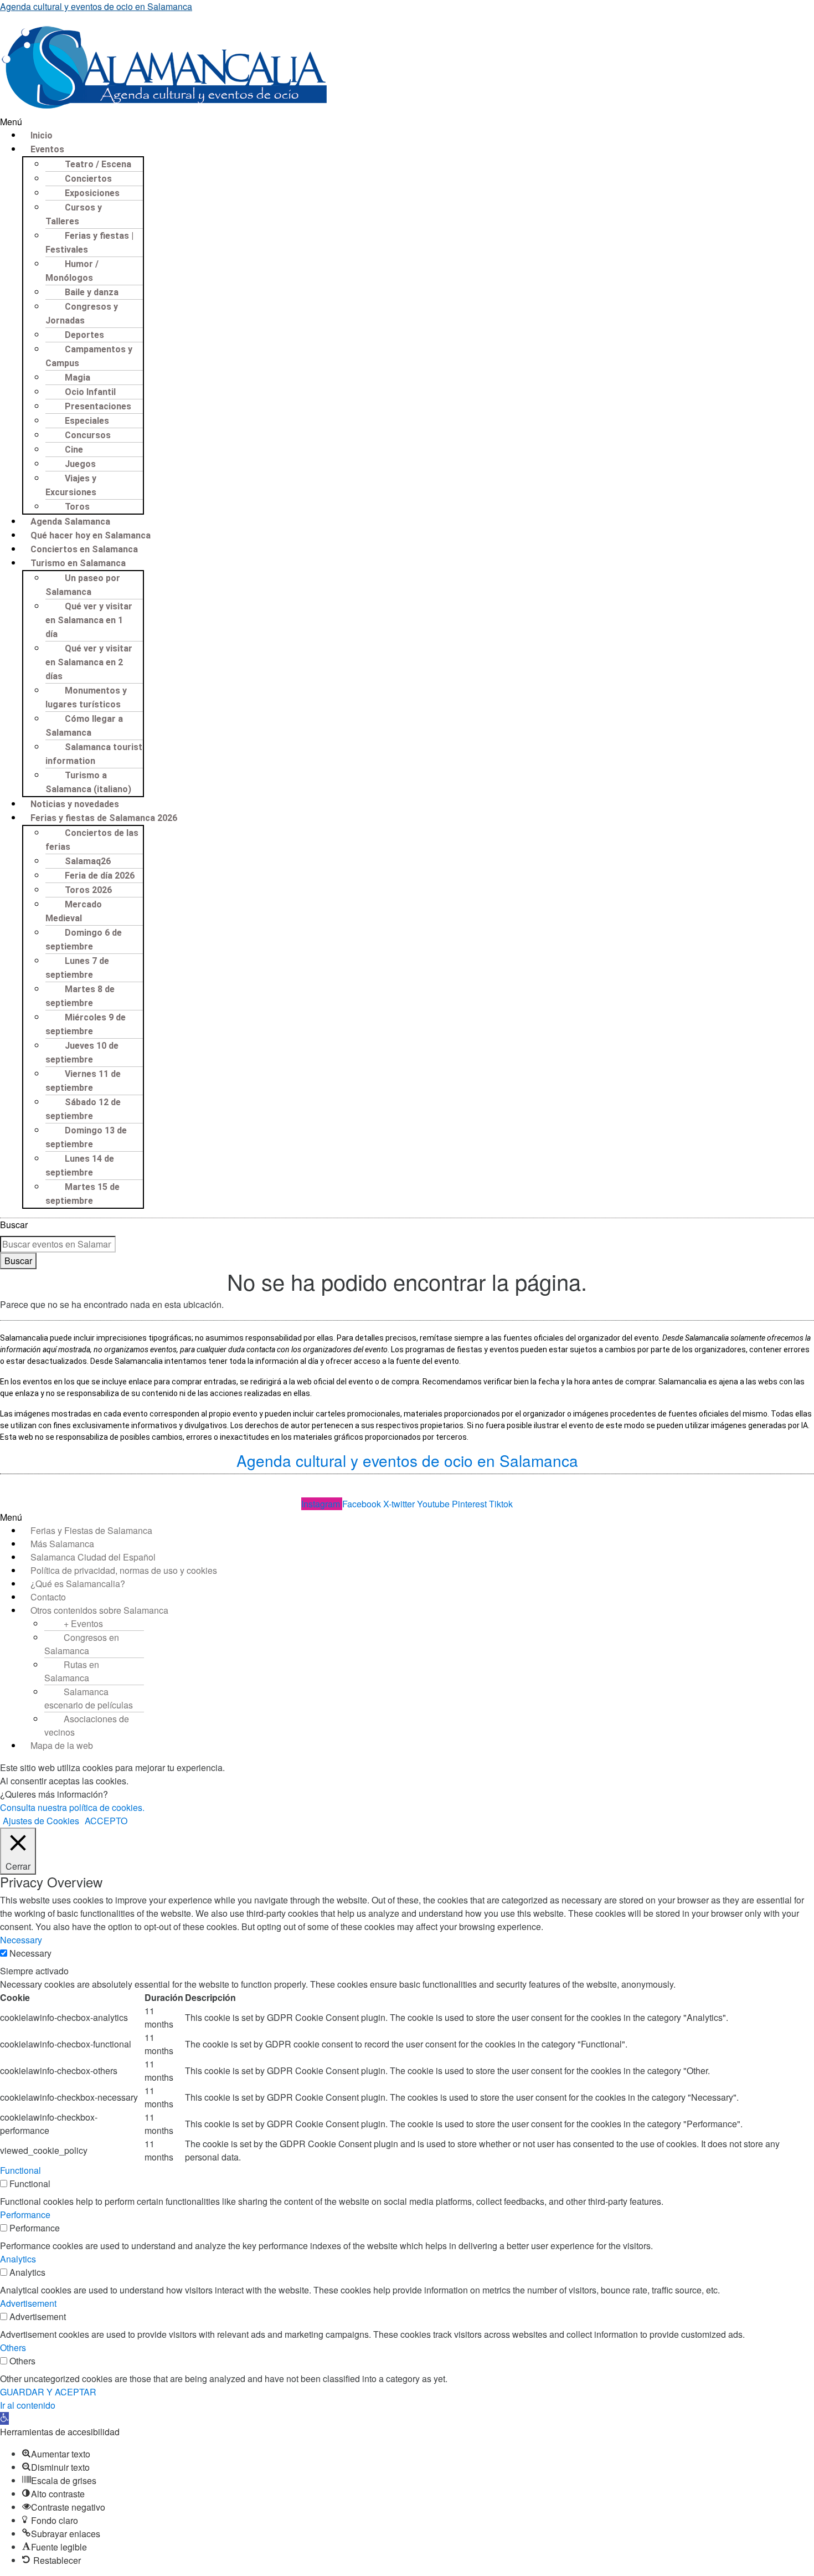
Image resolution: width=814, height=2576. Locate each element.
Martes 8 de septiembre (80, 996)
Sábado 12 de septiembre (83, 1109)
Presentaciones (98, 406)
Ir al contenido (28, 2405)
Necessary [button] (21, 1940)
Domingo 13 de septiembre (86, 1137)
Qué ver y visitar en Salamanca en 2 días (89, 662)
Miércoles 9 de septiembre (86, 1024)
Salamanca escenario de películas (89, 1698)
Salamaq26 (88, 861)
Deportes (84, 335)
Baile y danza (92, 292)
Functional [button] (20, 2170)
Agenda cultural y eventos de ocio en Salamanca (96, 6)
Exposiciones (92, 193)
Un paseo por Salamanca (83, 585)
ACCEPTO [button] (106, 1821)
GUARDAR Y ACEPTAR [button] (48, 2392)
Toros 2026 (88, 890)
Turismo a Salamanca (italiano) (88, 782)
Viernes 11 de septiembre (83, 1081)
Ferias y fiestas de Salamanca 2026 (104, 818)
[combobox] (58, 1244)
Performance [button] (25, 2215)
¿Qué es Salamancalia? (78, 1584)
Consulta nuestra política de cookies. (72, 1807)
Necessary (30, 1953)
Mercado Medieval (74, 911)
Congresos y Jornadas (82, 314)
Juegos (80, 464)
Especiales (87, 421)
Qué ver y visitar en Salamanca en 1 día (89, 620)
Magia (78, 378)
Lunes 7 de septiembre (77, 968)
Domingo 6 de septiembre (84, 940)
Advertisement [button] (28, 2303)
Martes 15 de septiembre (83, 1194)
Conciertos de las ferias (92, 840)
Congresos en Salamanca (82, 1644)
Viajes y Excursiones (71, 485)
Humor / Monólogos (72, 271)
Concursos (88, 435)
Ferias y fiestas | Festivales (89, 243)
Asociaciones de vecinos (87, 1725)
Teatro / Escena (98, 164)
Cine (74, 450)
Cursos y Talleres (74, 214)
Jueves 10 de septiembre (82, 1053)
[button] (407, 122)
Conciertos (88, 179)
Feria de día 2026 (100, 876)
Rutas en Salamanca (72, 1671)
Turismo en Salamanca (78, 563)
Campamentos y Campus (89, 356)
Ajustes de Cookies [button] (41, 1821)
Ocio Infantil (90, 392)
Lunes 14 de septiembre (80, 1166)
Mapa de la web (62, 1745)
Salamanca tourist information (94, 754)
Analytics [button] (18, 2259)
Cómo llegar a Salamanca (84, 726)
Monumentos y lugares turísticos (86, 697)
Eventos (47, 149)
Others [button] (13, 2347)
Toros (77, 507)
